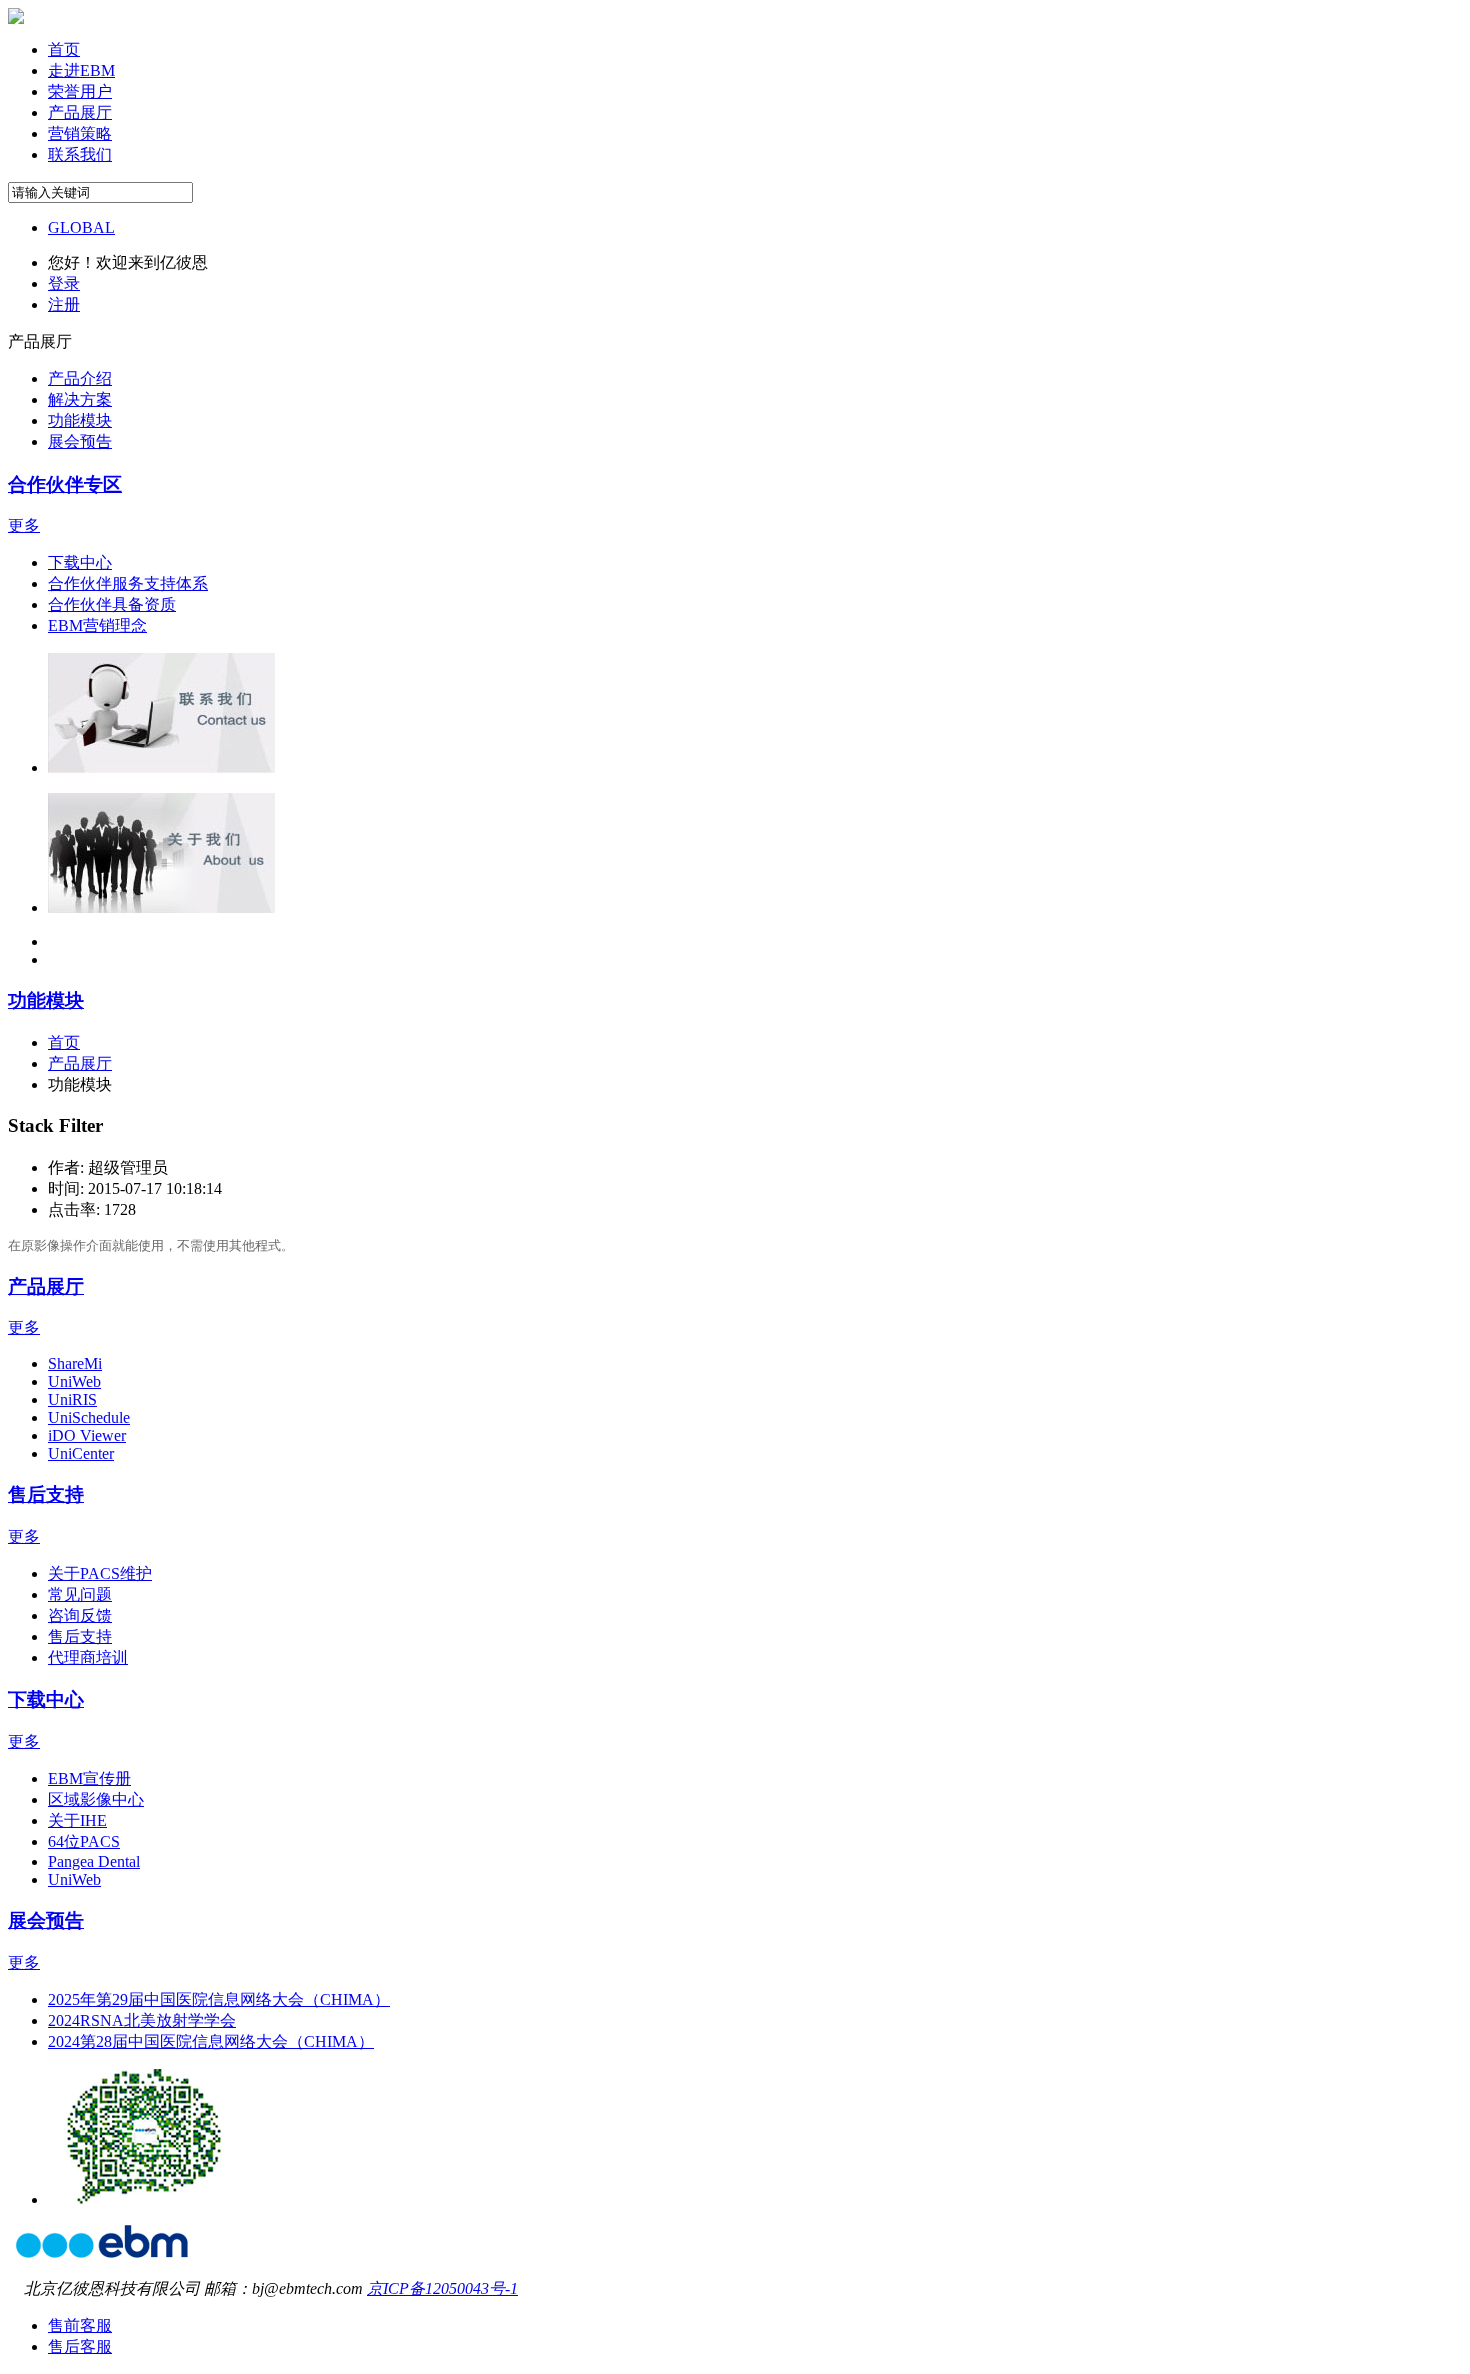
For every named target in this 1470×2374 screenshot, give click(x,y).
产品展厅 (46, 1286)
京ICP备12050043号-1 (442, 2288)
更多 (24, 525)
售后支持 (46, 1494)
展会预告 (46, 1920)
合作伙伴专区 (65, 484)
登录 (64, 283)
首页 (64, 1042)
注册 (64, 304)
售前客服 (80, 2325)
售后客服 (80, 2346)
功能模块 (46, 1000)
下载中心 (46, 1699)
